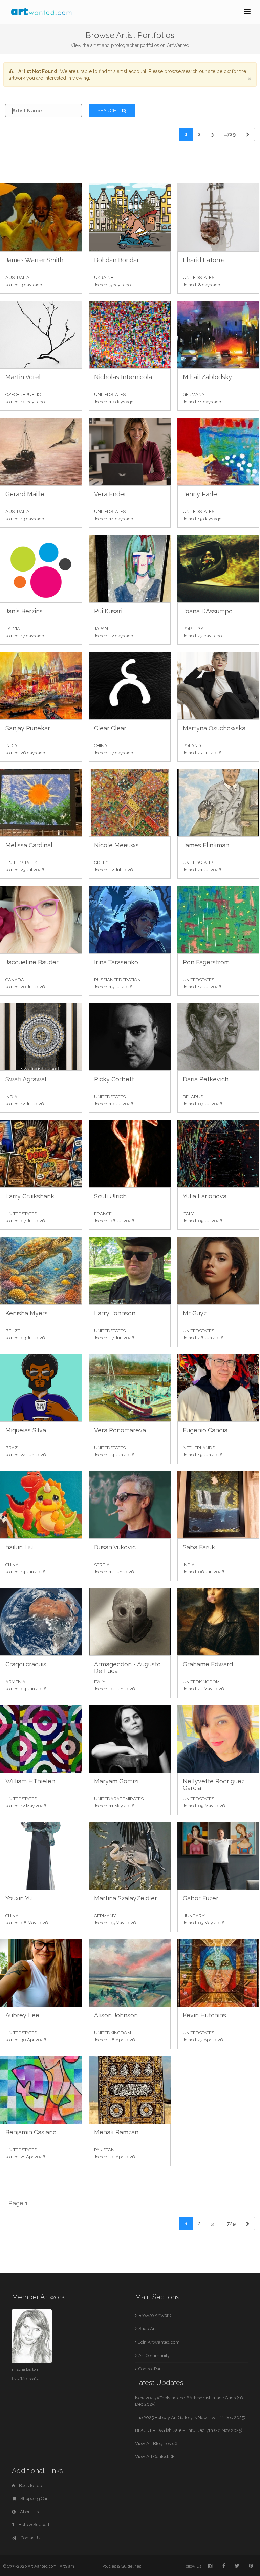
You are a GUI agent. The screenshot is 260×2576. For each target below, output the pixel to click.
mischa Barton (25, 2369)
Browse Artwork (155, 2315)
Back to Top (30, 2486)
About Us (29, 2512)
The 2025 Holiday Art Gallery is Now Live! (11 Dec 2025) (190, 2417)
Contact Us (31, 2538)
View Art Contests (153, 2456)
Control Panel (152, 2369)
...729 (230, 134)
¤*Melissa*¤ (28, 2379)
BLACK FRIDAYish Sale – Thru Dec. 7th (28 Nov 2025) (189, 2430)
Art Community (154, 2355)
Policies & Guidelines (122, 2566)
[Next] (248, 134)
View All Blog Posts (155, 2444)
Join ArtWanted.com (159, 2342)
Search (108, 111)
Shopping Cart (34, 2498)
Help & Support (34, 2525)
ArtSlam (67, 2566)
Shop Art (147, 2329)
